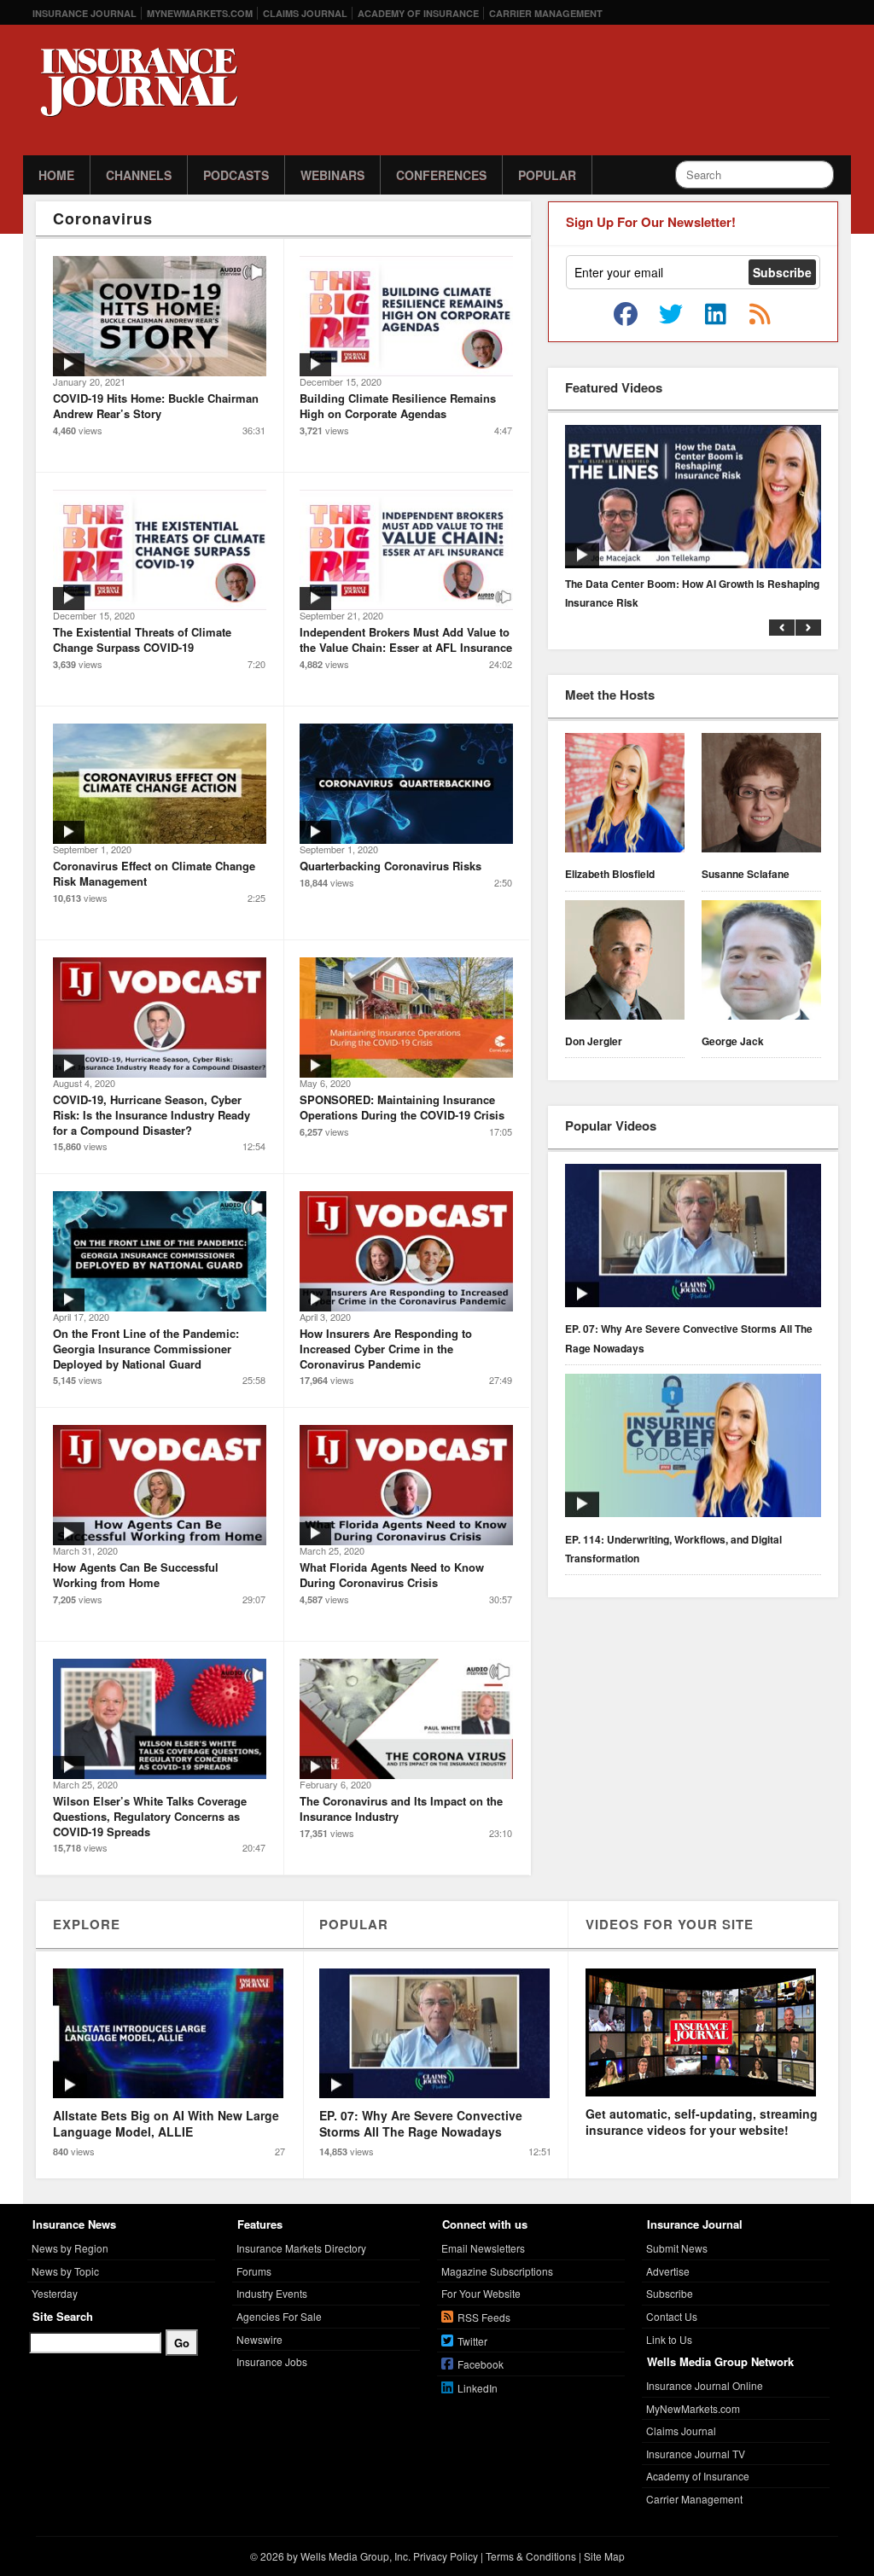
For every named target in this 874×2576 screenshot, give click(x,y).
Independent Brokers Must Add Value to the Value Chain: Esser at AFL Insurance (406, 640)
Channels (139, 175)
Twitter (472, 2341)
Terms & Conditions (531, 2556)
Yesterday (55, 2293)
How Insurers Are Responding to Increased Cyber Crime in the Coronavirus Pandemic (386, 1348)
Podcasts (236, 175)
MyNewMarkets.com (200, 13)
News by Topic (65, 2271)
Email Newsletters (483, 2248)
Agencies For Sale (279, 2316)
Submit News (677, 2248)
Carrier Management (546, 13)
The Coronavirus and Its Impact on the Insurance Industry (401, 1808)
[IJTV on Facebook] (626, 315)
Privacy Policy (446, 2556)
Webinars (332, 175)
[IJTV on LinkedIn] (715, 315)
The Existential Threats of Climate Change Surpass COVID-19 (142, 640)
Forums (254, 2271)
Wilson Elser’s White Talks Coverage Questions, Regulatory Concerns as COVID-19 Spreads (150, 1816)
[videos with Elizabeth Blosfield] (625, 795)
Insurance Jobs (272, 2361)
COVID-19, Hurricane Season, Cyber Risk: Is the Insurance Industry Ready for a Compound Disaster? (151, 1114)
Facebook (481, 2364)
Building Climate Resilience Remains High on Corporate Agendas (398, 406)
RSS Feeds (484, 2317)
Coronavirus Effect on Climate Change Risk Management (154, 873)
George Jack (733, 1041)
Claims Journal (305, 13)
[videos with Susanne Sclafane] (761, 795)
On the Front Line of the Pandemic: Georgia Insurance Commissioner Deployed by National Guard (146, 1348)
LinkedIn (478, 2388)
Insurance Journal (84, 13)
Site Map (604, 2556)
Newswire (259, 2339)
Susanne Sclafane (746, 874)
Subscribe (670, 2293)
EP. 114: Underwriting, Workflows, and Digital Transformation (673, 1549)
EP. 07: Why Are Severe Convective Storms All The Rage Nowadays (689, 1338)
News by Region (70, 2248)
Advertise (668, 2271)
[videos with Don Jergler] (625, 962)
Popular (547, 175)
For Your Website (481, 2293)
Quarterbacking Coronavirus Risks (390, 866)
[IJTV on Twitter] (671, 315)
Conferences (441, 175)
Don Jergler (594, 1041)
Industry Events (272, 2293)
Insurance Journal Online (705, 2385)
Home (56, 175)
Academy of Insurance (418, 13)
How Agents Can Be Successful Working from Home (136, 1575)
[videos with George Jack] (761, 962)
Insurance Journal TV (696, 2454)
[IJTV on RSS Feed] (760, 315)
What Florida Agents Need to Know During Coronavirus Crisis (392, 1575)
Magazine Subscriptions (497, 2271)
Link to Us (669, 2339)
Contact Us (672, 2316)
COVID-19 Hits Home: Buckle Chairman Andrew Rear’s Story (156, 406)
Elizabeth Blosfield (610, 874)
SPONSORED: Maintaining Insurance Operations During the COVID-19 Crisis (402, 1107)
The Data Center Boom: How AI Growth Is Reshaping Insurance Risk (692, 593)
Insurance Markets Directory (301, 2248)
